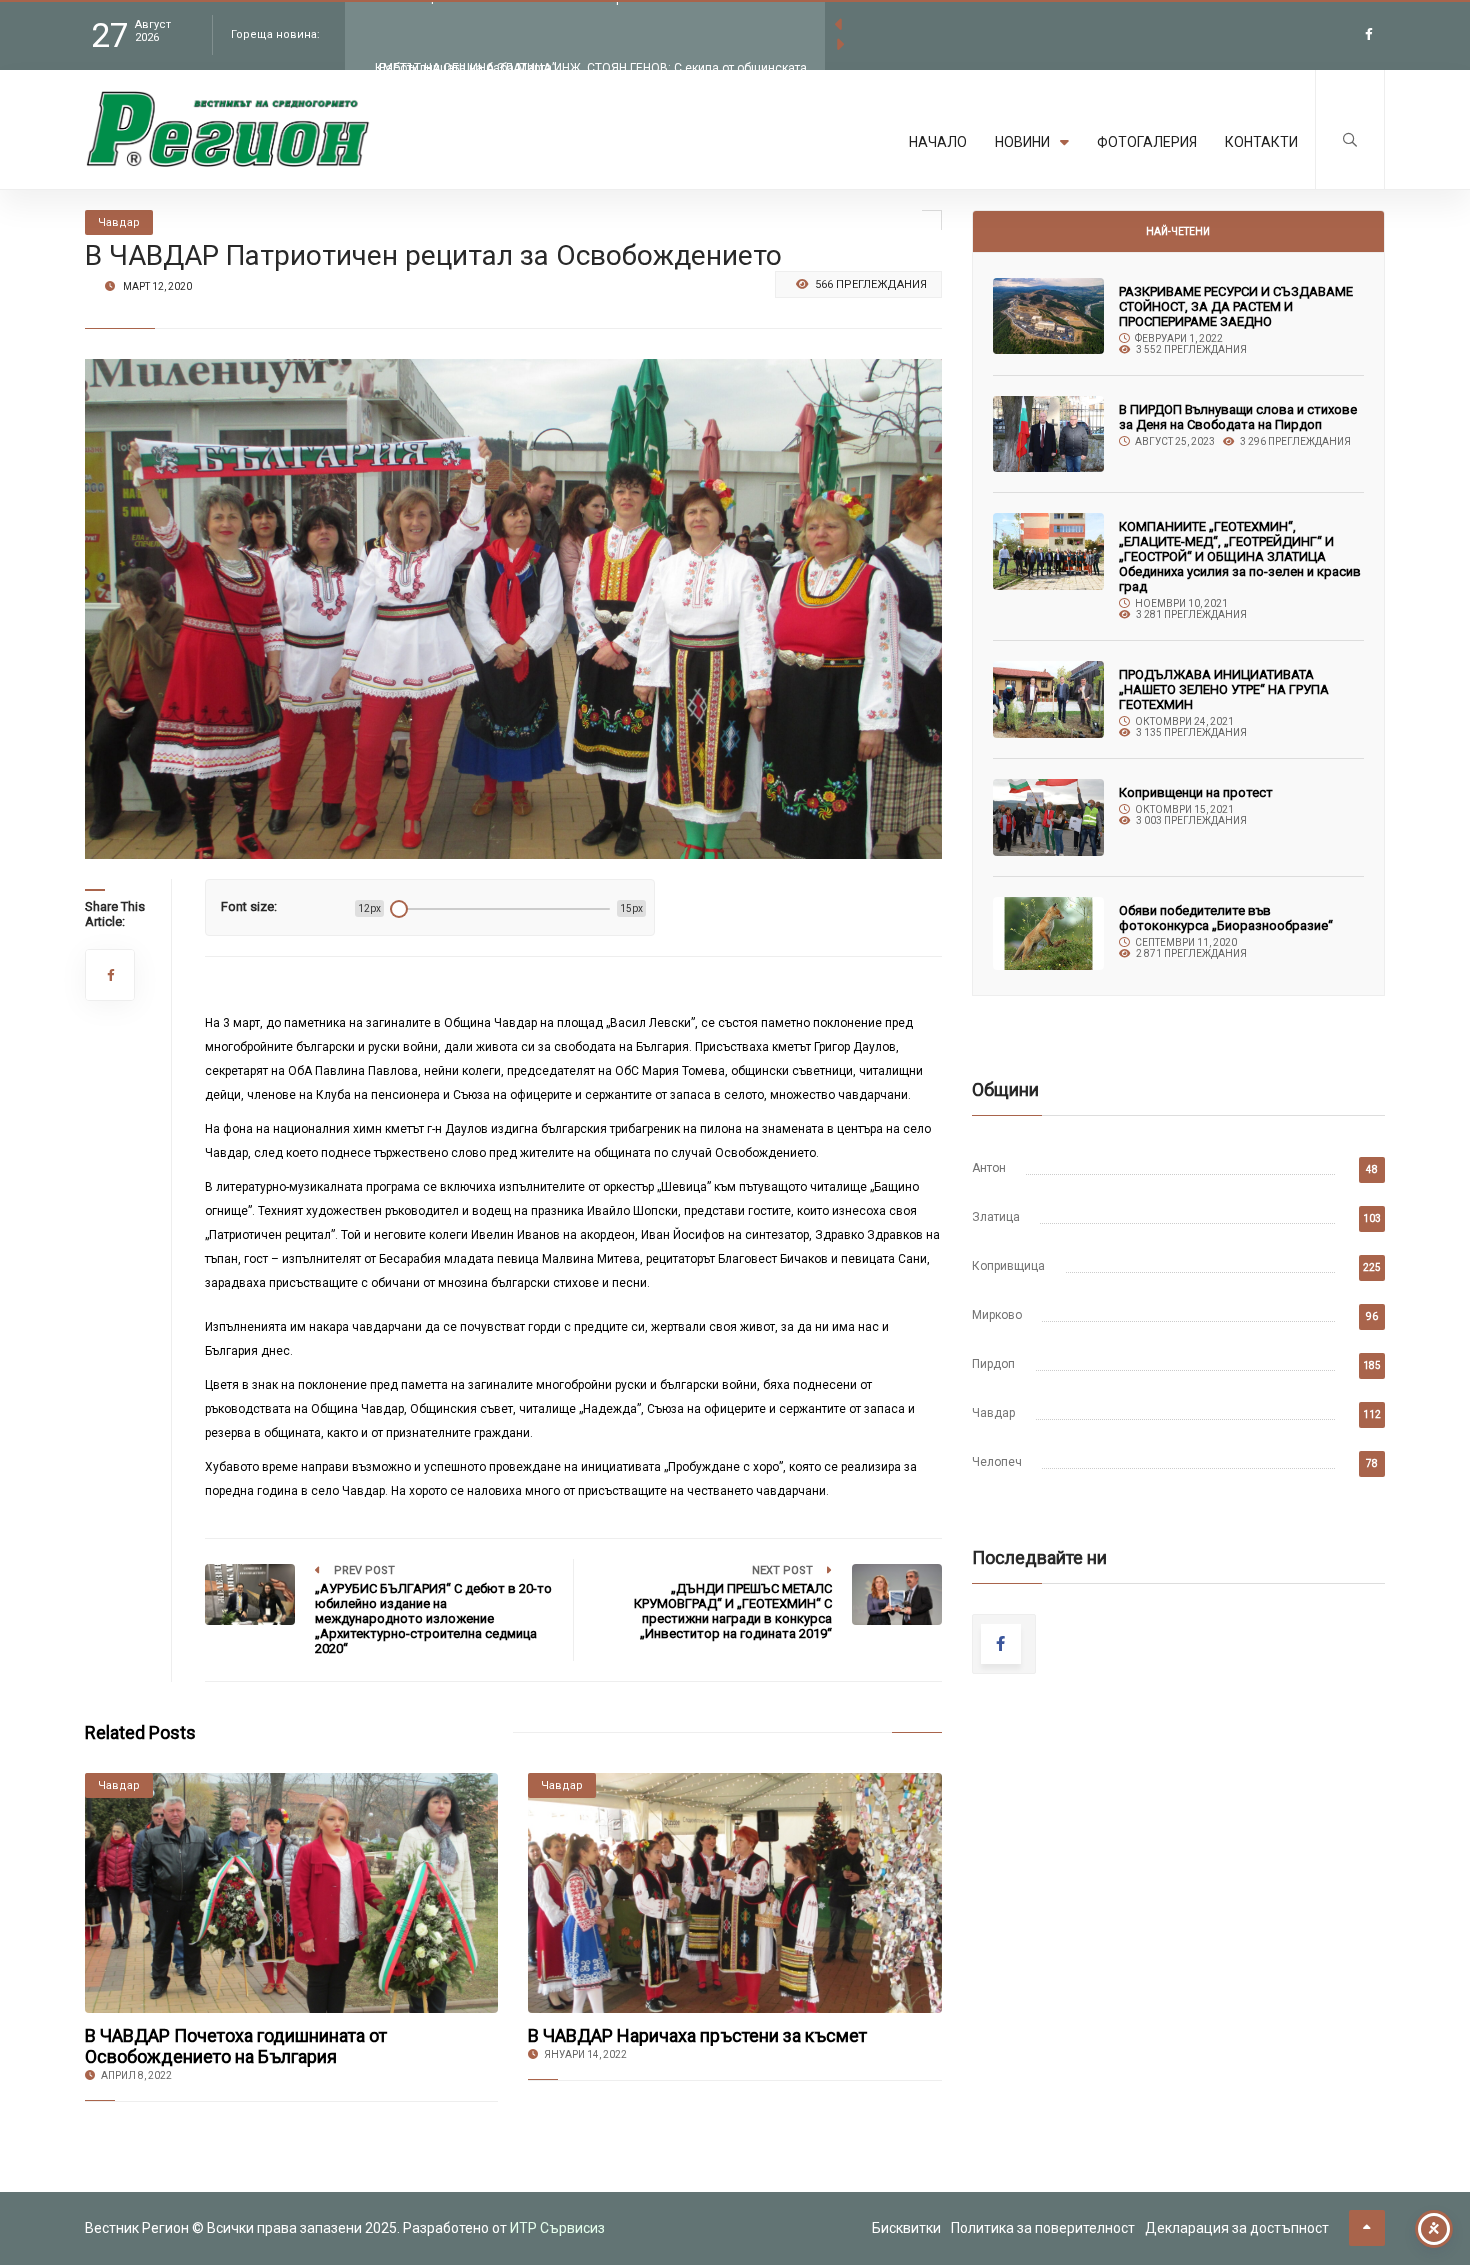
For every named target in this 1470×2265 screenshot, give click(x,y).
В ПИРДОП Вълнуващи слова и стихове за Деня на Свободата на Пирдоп (1238, 417)
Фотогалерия (1147, 142)
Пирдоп (993, 1364)
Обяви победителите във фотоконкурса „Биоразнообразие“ (1226, 918)
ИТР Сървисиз (557, 2228)
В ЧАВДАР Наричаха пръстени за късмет (697, 2035)
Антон (989, 1168)
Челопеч (997, 1462)
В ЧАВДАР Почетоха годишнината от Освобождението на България (236, 2046)
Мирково (997, 1315)
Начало (938, 142)
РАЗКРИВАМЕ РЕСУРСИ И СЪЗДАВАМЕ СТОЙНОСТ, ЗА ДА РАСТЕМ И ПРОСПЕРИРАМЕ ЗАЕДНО (1236, 306)
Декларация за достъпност (1237, 2228)
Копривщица (1008, 1266)
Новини (1022, 142)
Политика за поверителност (1043, 2228)
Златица (996, 1217)
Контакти (1261, 142)
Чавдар (993, 1413)
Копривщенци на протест (1196, 792)
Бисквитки (906, 2228)
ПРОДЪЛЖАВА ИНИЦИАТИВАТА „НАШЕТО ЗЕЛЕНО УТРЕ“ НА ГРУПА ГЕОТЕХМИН (1224, 689)
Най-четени (1178, 231)
